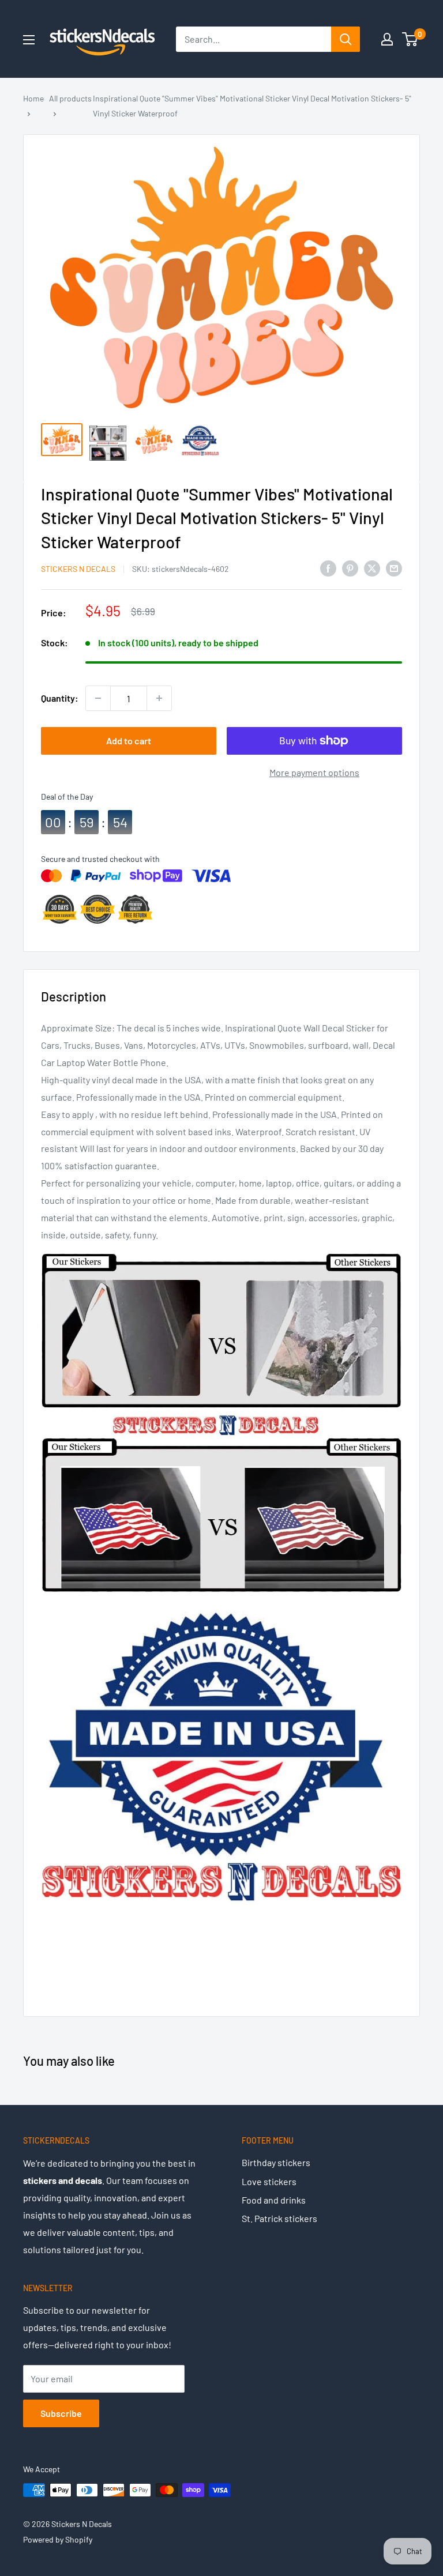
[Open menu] (29, 40)
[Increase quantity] (159, 698)
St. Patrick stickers (279, 2218)
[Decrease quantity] (98, 698)
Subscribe (61, 2413)
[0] (410, 39)
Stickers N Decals (78, 569)
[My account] (387, 39)
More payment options (314, 772)
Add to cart (129, 741)
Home (33, 98)
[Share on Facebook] (328, 568)
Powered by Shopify (58, 2539)
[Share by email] (394, 568)
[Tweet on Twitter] (372, 568)
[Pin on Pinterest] (350, 568)
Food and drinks (274, 2200)
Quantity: (60, 698)
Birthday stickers (276, 2162)
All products (70, 98)
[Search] (346, 39)
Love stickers (269, 2181)
